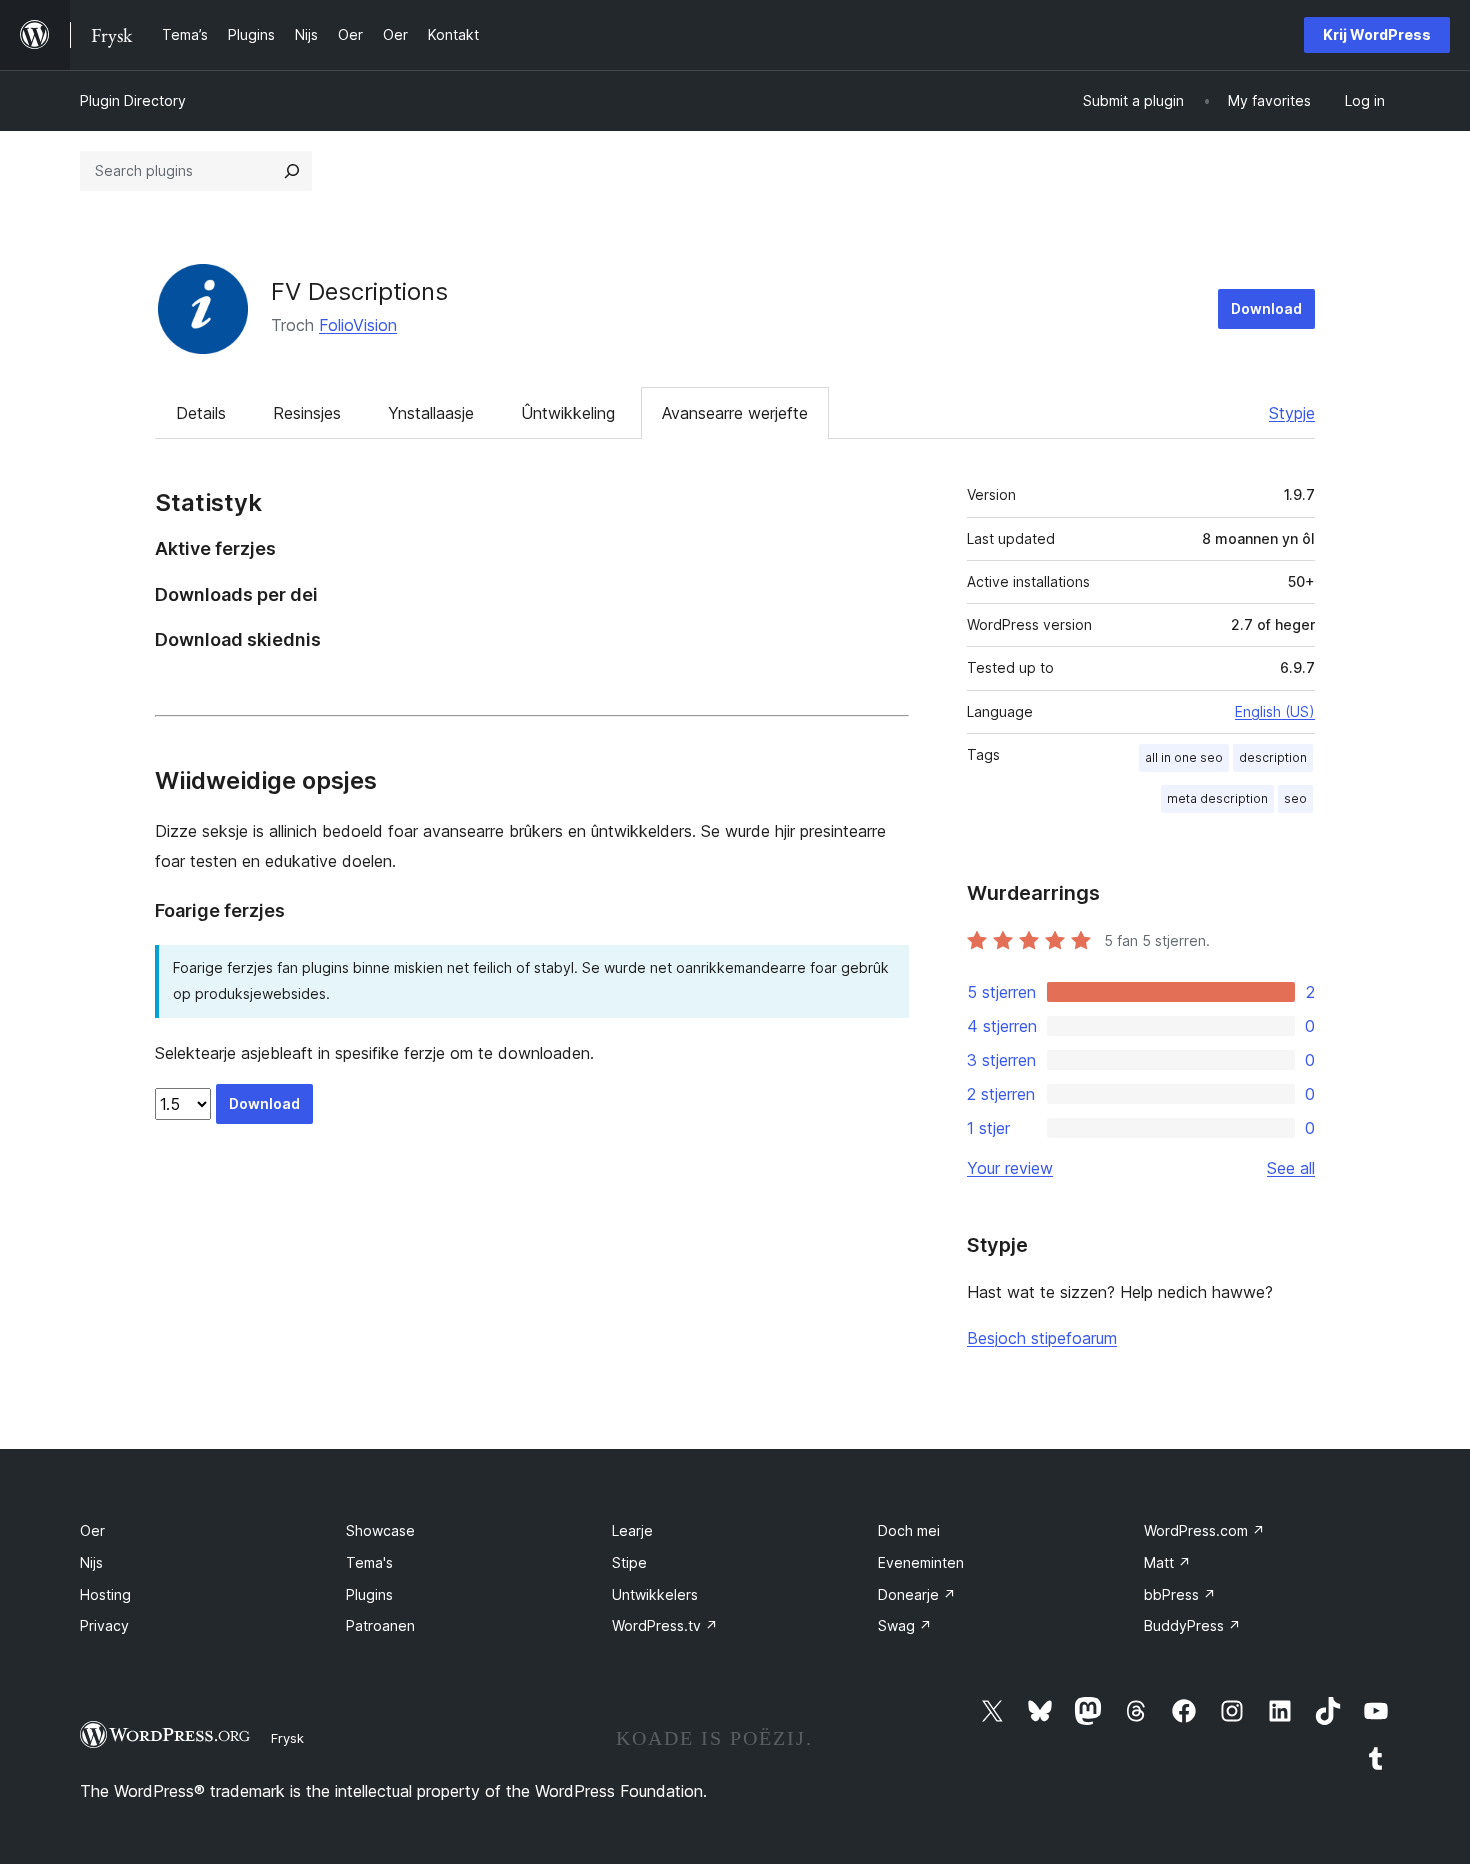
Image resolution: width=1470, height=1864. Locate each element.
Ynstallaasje (431, 413)
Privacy (104, 1625)
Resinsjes (307, 413)
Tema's (369, 1562)
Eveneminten (921, 1562)
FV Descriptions (359, 291)
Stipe (629, 1562)
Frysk (287, 1738)
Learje (632, 1530)
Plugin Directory (133, 100)
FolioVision (358, 325)
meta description (1217, 798)
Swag (905, 1625)
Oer (92, 1530)
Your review (1010, 1168)
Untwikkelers (655, 1594)
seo (1295, 798)
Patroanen (380, 1625)
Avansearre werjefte (735, 413)
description (1273, 757)
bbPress (1180, 1594)
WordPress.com (1204, 1530)
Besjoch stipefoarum (1042, 1338)
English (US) (1275, 711)
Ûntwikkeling (568, 413)
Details (201, 413)
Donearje (917, 1594)
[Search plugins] (292, 171)
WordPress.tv (665, 1625)
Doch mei (909, 1530)
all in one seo (1184, 757)
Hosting (105, 1594)
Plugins (369, 1594)
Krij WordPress (1377, 34)
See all (1291, 1168)
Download (1266, 308)
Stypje (1292, 413)
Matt (1167, 1562)
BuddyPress (1192, 1625)
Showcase (380, 1530)
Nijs (91, 1562)
